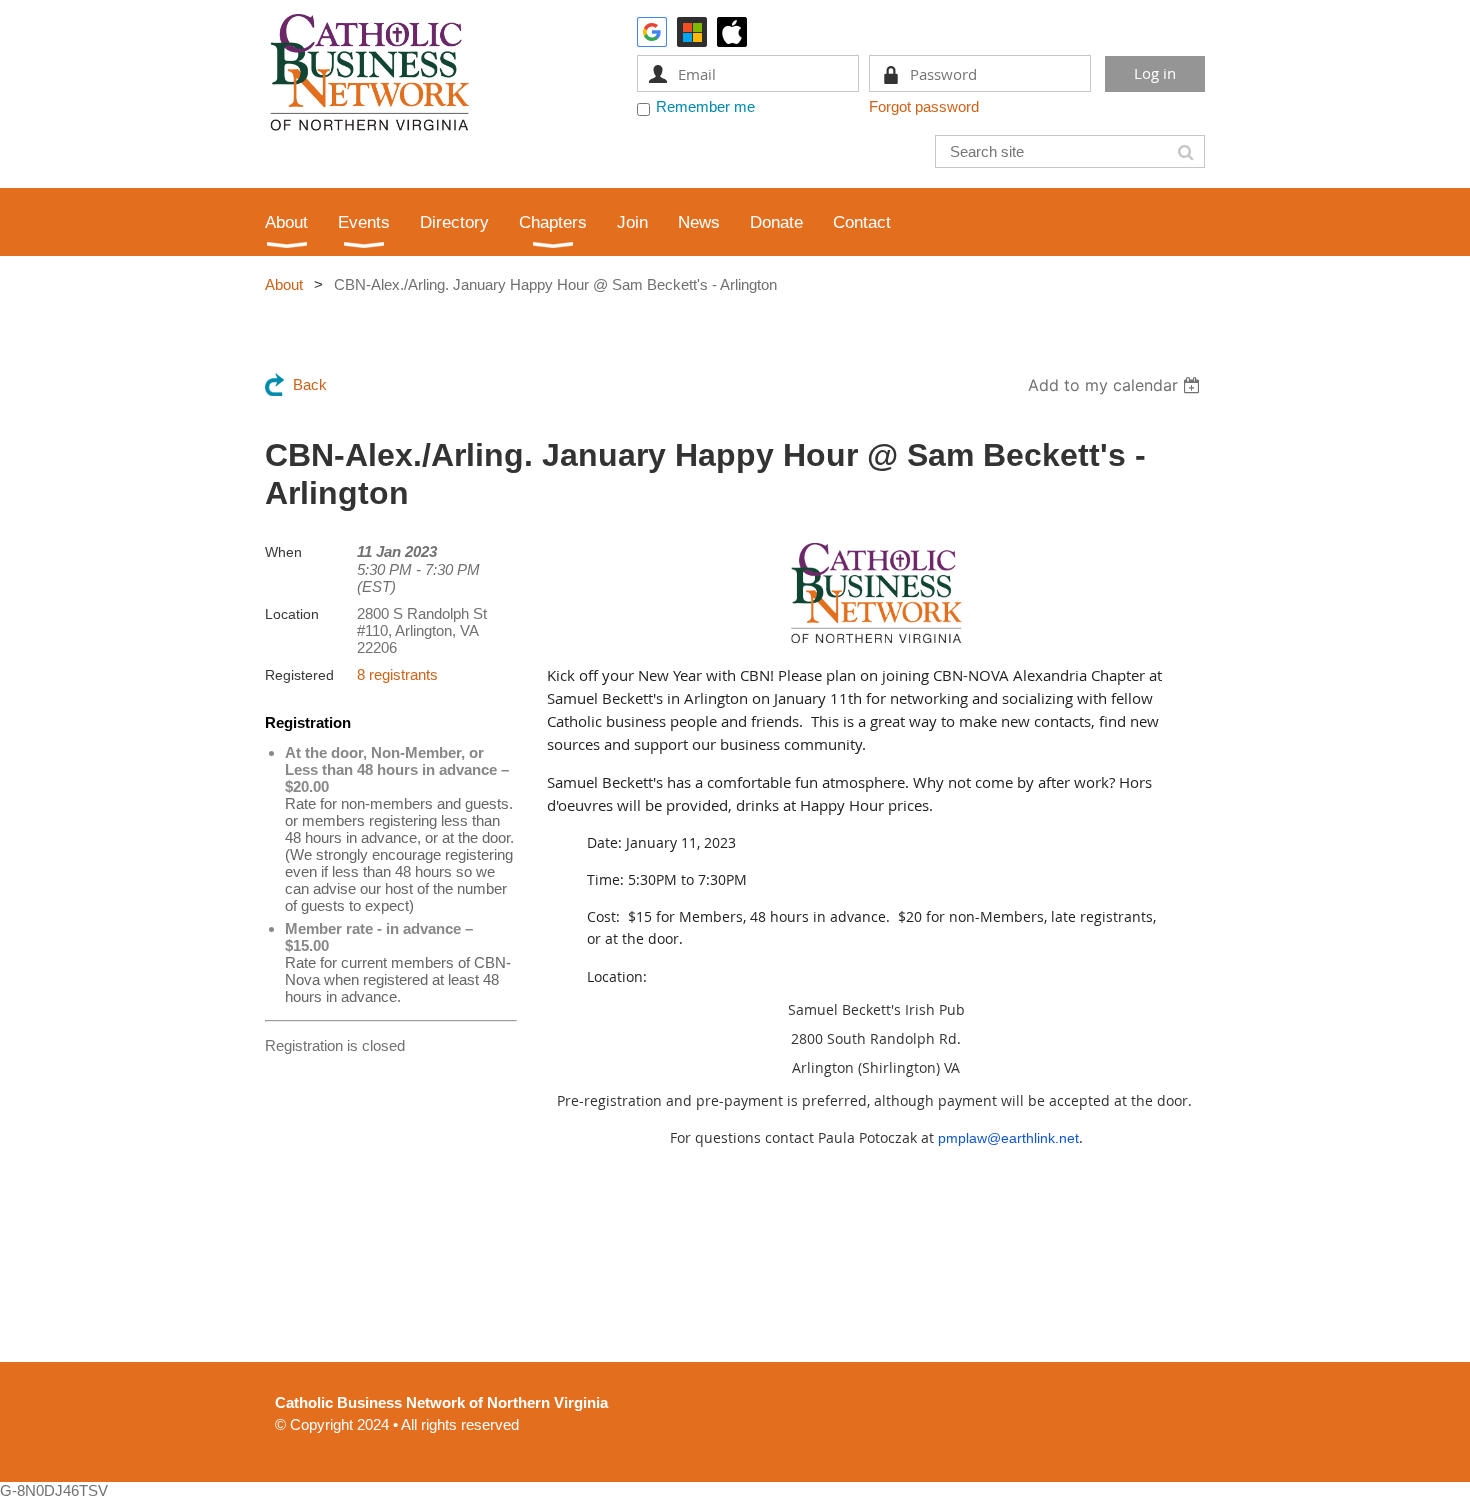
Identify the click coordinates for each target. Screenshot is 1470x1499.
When (283, 552)
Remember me (705, 106)
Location (292, 614)
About (284, 284)
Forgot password (924, 106)
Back (310, 384)
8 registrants (397, 674)
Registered (299, 675)
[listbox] (1116, 385)
